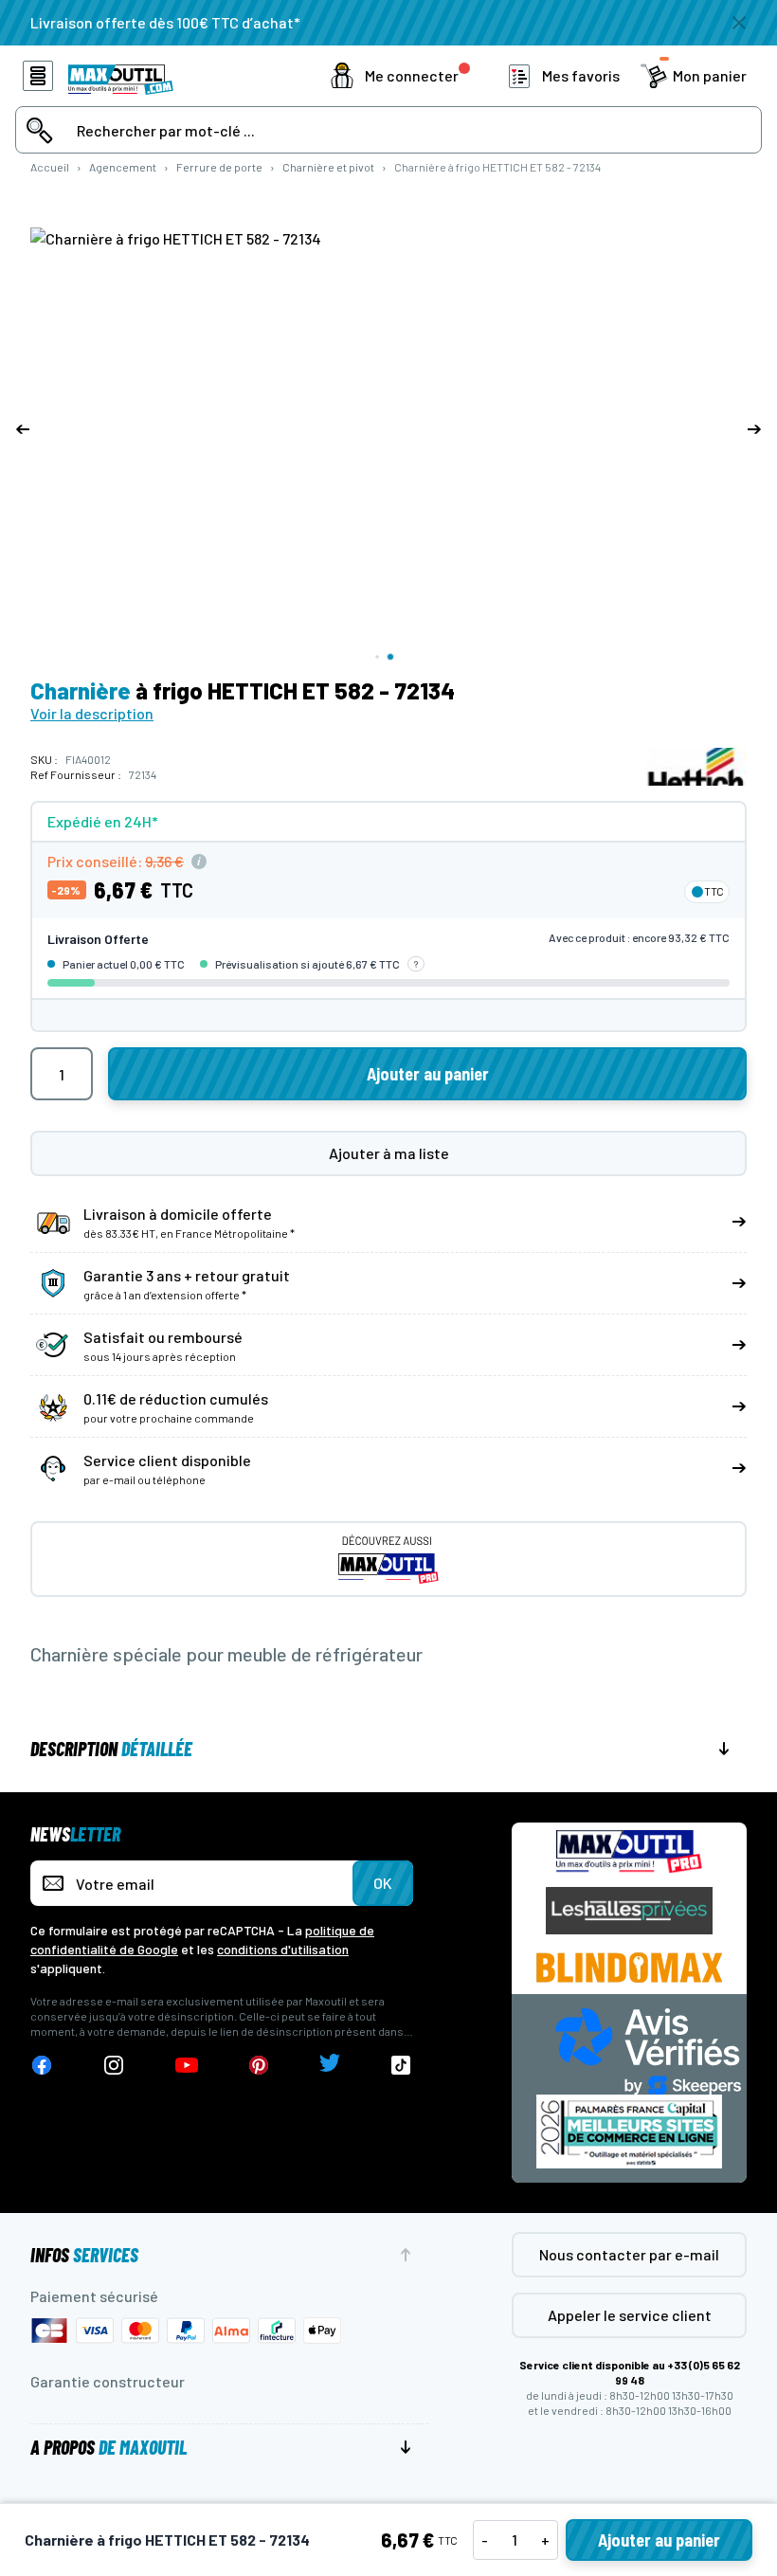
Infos (84, 2255)
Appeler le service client (630, 2315)
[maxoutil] (629, 1851)
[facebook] (42, 2066)
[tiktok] (401, 2066)
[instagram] (114, 2066)
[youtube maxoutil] (187, 2066)
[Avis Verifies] (648, 2050)
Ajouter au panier (659, 2540)
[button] (400, 76)
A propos (108, 2447)
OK (383, 1883)
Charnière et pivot (328, 167)
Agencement (123, 167)
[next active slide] (754, 429)
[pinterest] (259, 2066)
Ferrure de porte (219, 167)
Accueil (50, 167)
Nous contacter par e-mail (629, 2254)
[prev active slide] (23, 429)
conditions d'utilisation (283, 1949)
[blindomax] (629, 1968)
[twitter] (330, 2066)
